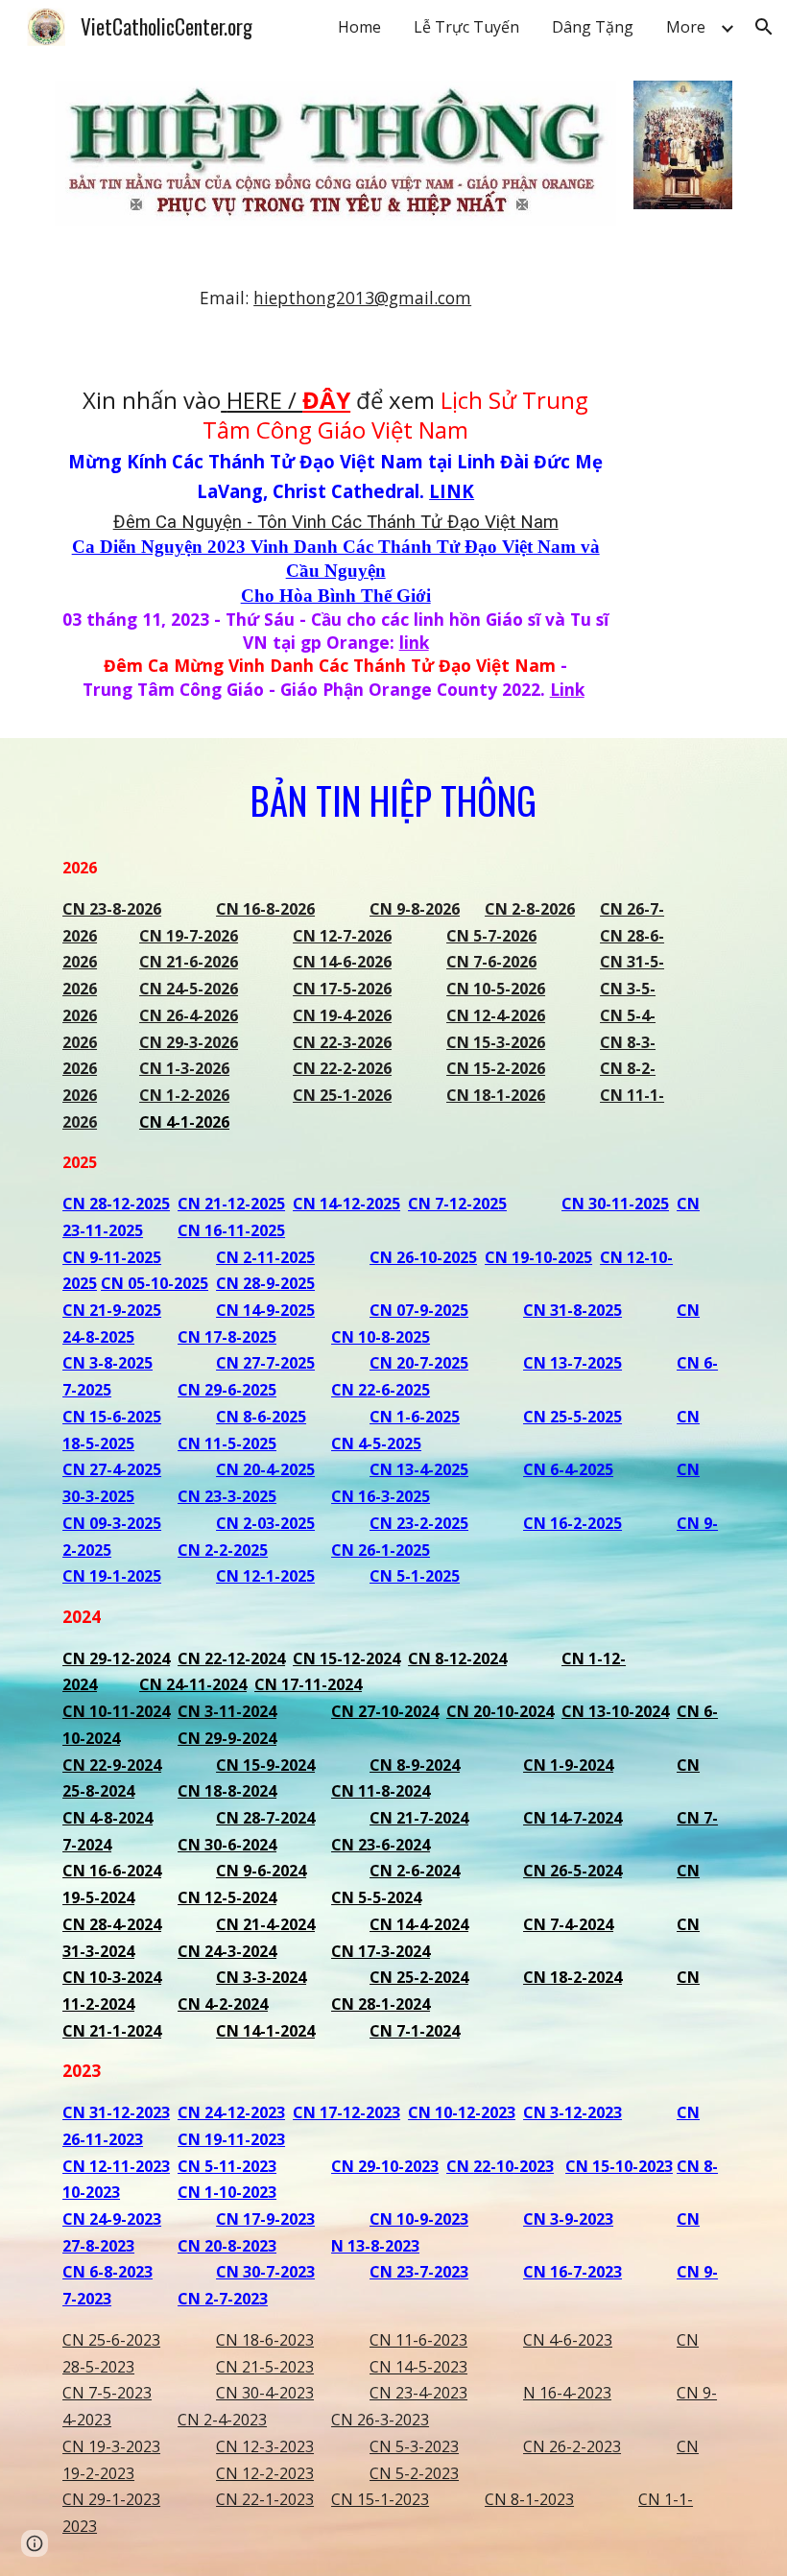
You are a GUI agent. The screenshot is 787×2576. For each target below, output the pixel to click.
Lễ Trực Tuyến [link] (466, 27)
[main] (335, 298)
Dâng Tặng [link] (593, 27)
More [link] (686, 27)
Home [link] (359, 27)
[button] (764, 27)
